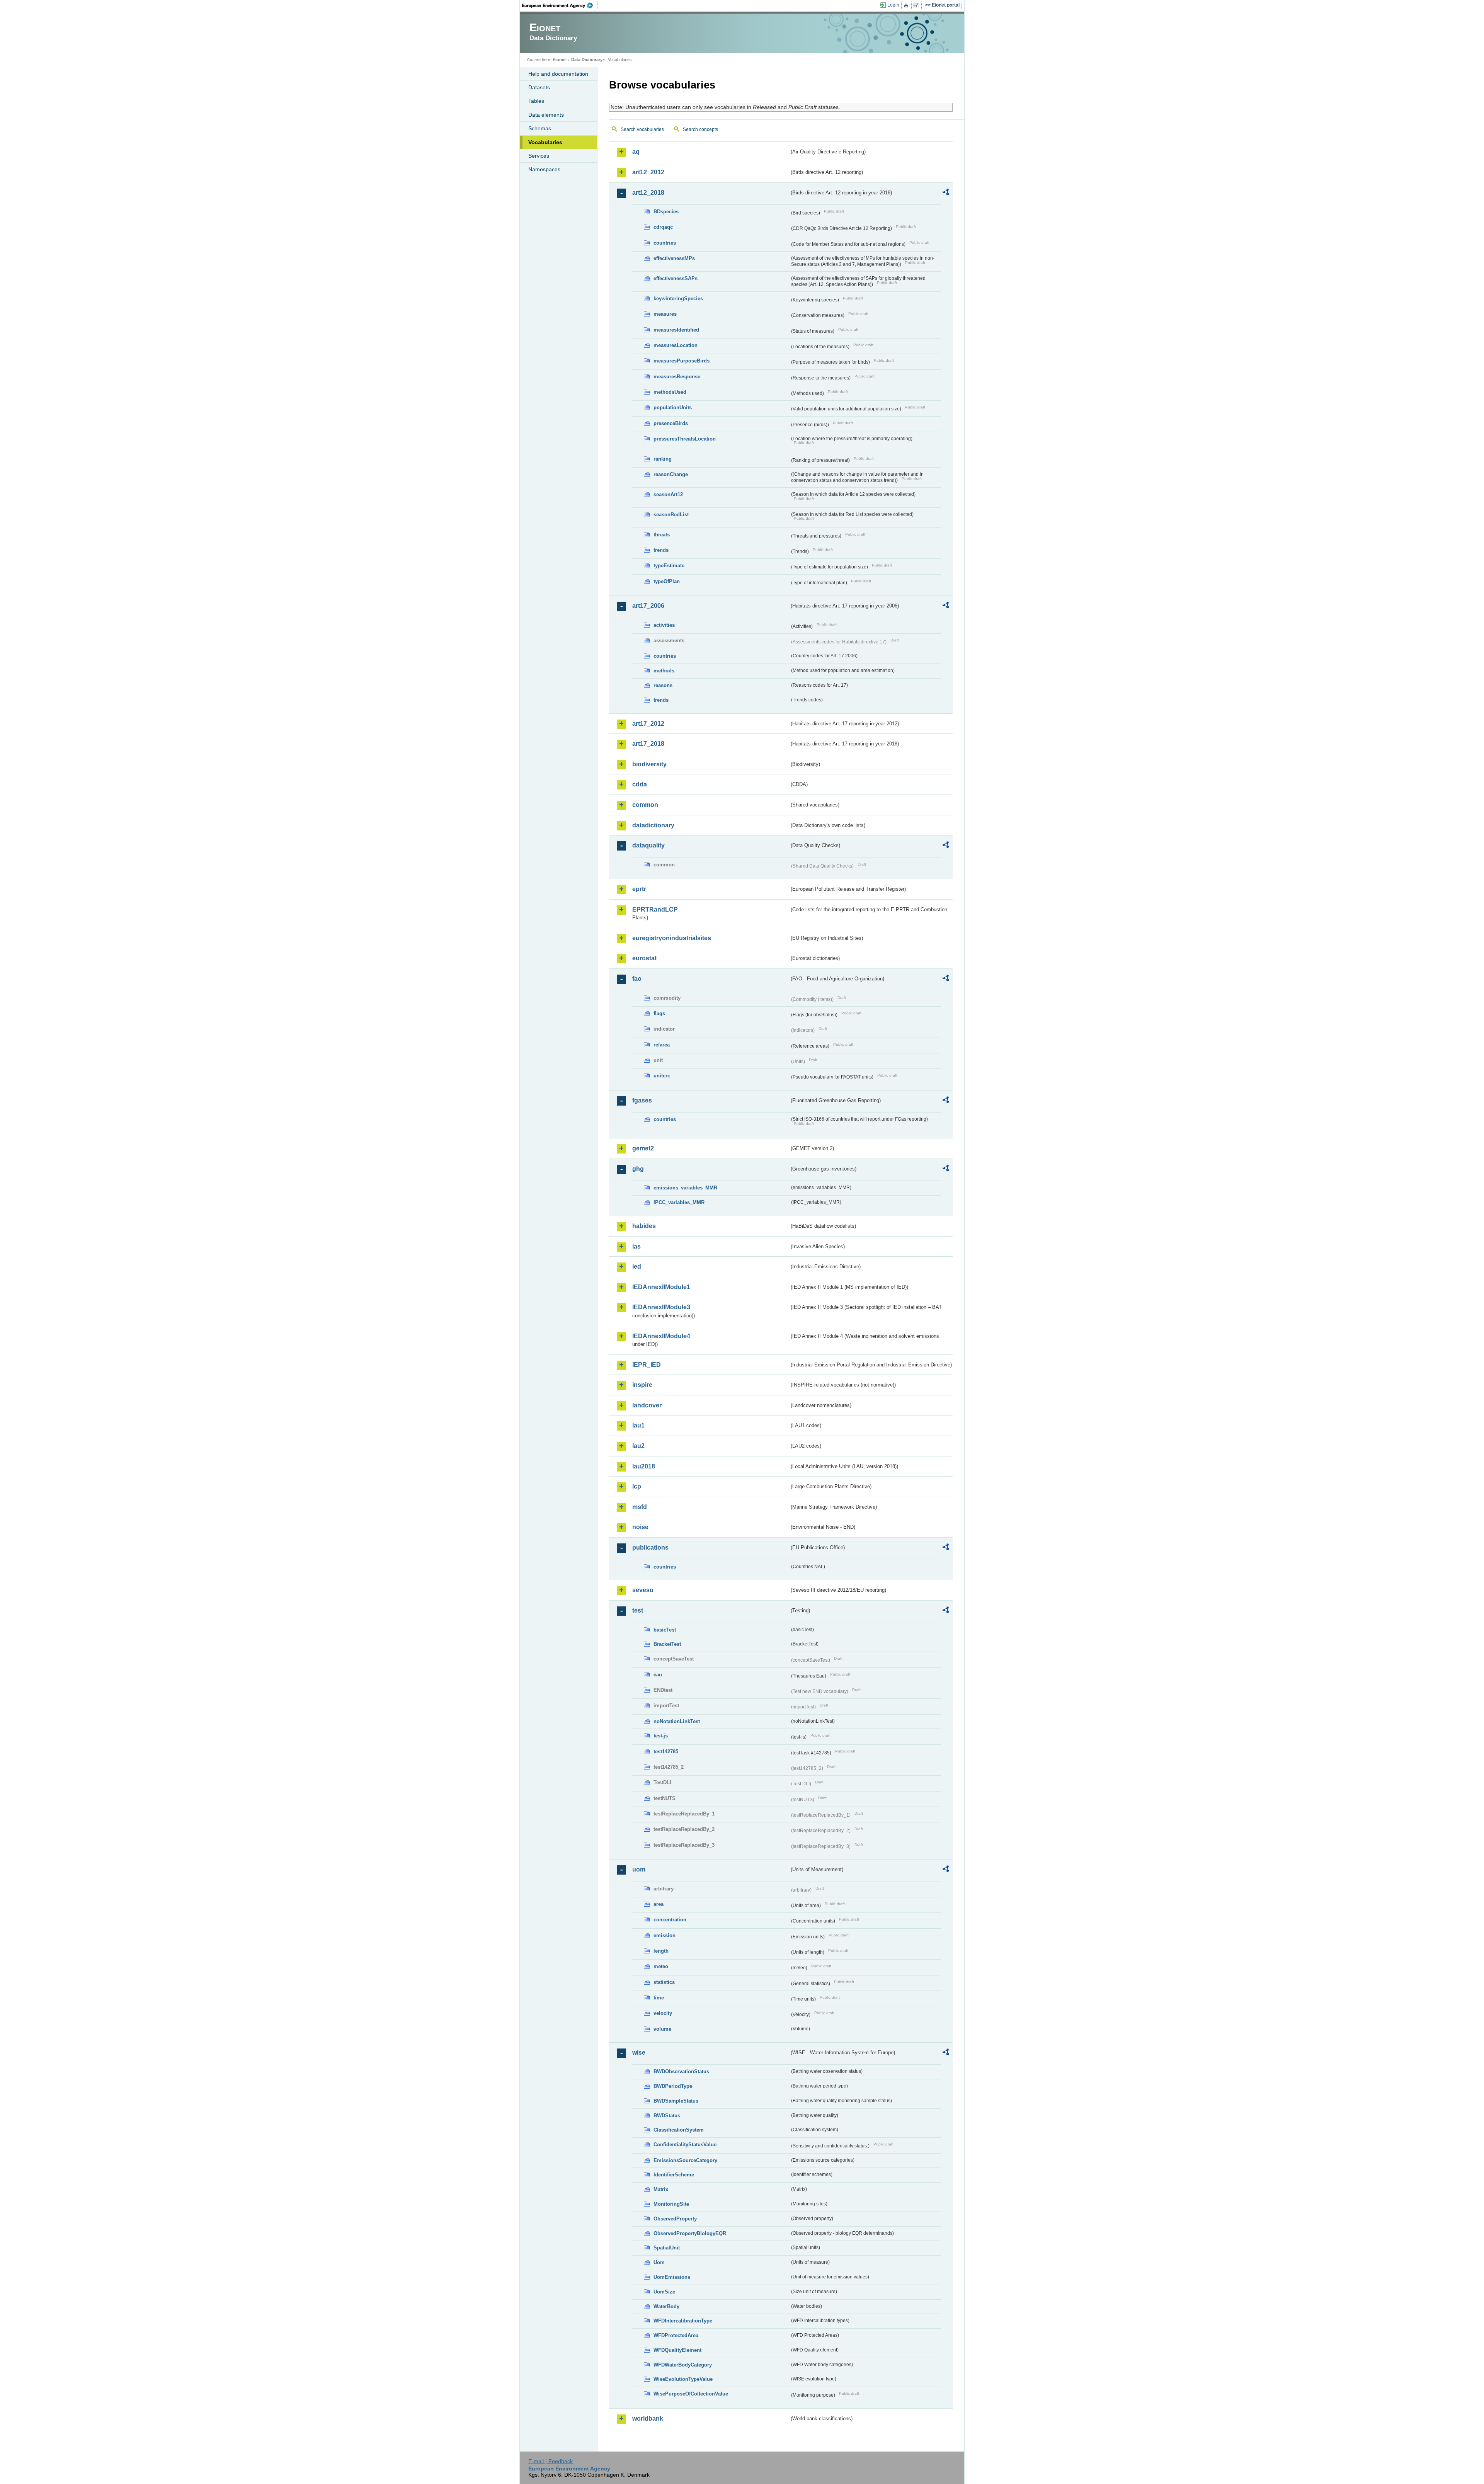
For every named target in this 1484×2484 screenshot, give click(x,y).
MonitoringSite (671, 2204)
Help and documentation (558, 74)
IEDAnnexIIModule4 (661, 1336)
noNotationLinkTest (677, 1721)
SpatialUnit (667, 2248)
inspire (642, 1385)
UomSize (664, 2292)
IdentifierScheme (674, 2175)
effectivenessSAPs (676, 278)
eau (658, 1675)
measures (665, 314)
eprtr (639, 889)
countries (665, 243)
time (659, 1998)
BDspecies (666, 212)
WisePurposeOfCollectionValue (691, 2394)
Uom (659, 2262)
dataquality (648, 845)
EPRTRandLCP (655, 909)
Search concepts (700, 129)
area (659, 1904)
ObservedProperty (675, 2219)
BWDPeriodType (673, 2086)
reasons (663, 685)
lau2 (638, 1446)
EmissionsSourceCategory (685, 2160)
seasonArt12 (668, 494)
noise (640, 1527)
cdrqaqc (663, 227)
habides (644, 1226)
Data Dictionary (587, 60)
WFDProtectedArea (676, 2335)
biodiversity (649, 764)
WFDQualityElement (677, 2350)
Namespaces (544, 169)
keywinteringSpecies (678, 299)
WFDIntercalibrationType (683, 2321)
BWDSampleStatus (676, 2101)
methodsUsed (670, 392)
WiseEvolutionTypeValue (683, 2379)
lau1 (638, 1425)
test (638, 1610)
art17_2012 (648, 724)
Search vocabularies (642, 129)
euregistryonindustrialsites (672, 938)
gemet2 (643, 1148)
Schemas (540, 128)
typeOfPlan (667, 581)
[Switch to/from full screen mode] (917, 5)
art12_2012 (648, 172)
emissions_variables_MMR (685, 1188)
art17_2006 (648, 606)
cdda (640, 784)
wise (639, 2053)
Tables (536, 101)
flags (659, 1013)
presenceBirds (671, 423)
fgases (642, 1100)
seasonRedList (671, 515)
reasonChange (671, 474)
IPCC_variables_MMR (679, 1202)
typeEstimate (669, 566)
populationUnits (673, 407)
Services (539, 156)
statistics (664, 1982)
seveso (643, 1590)
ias (636, 1246)
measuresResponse (677, 377)
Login (893, 5)
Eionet (559, 60)
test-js (661, 1736)
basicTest (665, 1630)
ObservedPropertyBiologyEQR (690, 2233)
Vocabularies (545, 142)
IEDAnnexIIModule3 (661, 1307)
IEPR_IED (647, 1365)
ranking (663, 459)
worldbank (648, 2418)
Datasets (539, 87)
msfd (640, 1507)
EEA (560, 5)
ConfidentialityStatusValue (685, 2145)
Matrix (661, 2189)
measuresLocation (676, 345)
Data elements (546, 115)
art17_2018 (648, 744)
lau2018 (644, 1466)
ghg (638, 1169)
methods (664, 671)
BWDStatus (667, 2116)
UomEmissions (672, 2277)
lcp (637, 1486)
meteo (661, 1966)
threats (662, 535)
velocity (663, 2013)
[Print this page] (907, 5)
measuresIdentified (676, 330)
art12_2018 (648, 193)
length (661, 1951)
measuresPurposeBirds (682, 361)
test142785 (666, 1752)
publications (650, 1547)
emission (665, 1935)
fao (637, 979)
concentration (670, 1920)
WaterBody (666, 2306)
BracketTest (667, 1644)
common (645, 805)
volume (662, 2029)
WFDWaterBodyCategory (683, 2365)
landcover (647, 1405)
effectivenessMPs (674, 258)
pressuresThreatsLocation (685, 439)
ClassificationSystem (679, 2130)
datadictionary (653, 825)
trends (661, 550)
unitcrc (662, 1076)
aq (636, 152)
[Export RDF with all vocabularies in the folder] (946, 193)
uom (639, 1869)
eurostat (644, 958)
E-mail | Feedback (551, 2461)
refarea (662, 1045)
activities (664, 625)
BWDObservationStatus (681, 2071)
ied (637, 1267)
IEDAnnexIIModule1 (661, 1287)
